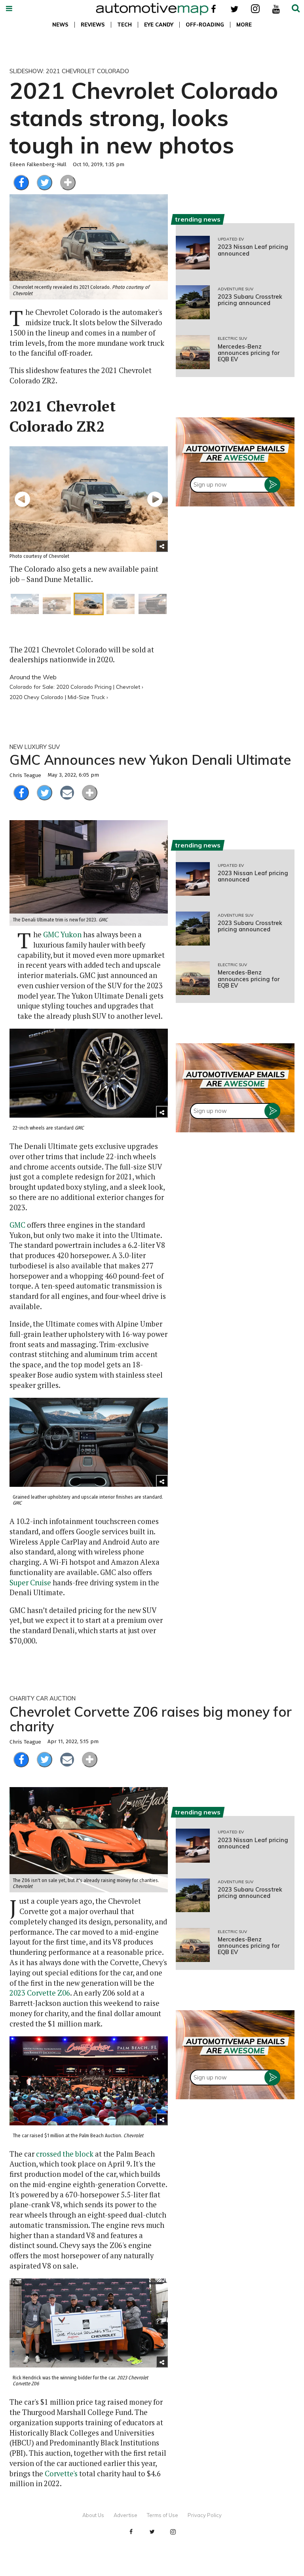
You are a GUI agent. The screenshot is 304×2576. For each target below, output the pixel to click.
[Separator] (68, 183)
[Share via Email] (67, 793)
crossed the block (65, 2154)
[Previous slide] (22, 499)
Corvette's (61, 2474)
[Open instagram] (255, 9)
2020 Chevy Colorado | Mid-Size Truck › (59, 697)
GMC (17, 1225)
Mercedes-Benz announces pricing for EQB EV (249, 353)
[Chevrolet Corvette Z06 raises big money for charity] (89, 1840)
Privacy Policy (205, 2515)
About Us (93, 2515)
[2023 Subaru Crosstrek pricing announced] (193, 302)
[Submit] (296, 9)
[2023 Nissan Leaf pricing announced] (193, 253)
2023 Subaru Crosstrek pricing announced (250, 300)
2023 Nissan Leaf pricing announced (253, 250)
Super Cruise (30, 1583)
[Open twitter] (235, 9)
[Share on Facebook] (21, 183)
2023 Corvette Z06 (40, 1993)
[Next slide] (155, 499)
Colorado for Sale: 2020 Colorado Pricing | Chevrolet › (76, 687)
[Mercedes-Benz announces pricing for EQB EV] (193, 352)
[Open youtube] (276, 9)
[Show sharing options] (162, 546)
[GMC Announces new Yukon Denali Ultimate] (89, 873)
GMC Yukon (62, 934)
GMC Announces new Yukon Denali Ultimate (150, 760)
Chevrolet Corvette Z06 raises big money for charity (151, 1719)
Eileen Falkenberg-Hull (38, 165)
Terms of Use (162, 2515)
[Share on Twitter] (45, 183)
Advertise (125, 2515)
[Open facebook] (214, 9)
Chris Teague (25, 775)
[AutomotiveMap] (152, 9)
